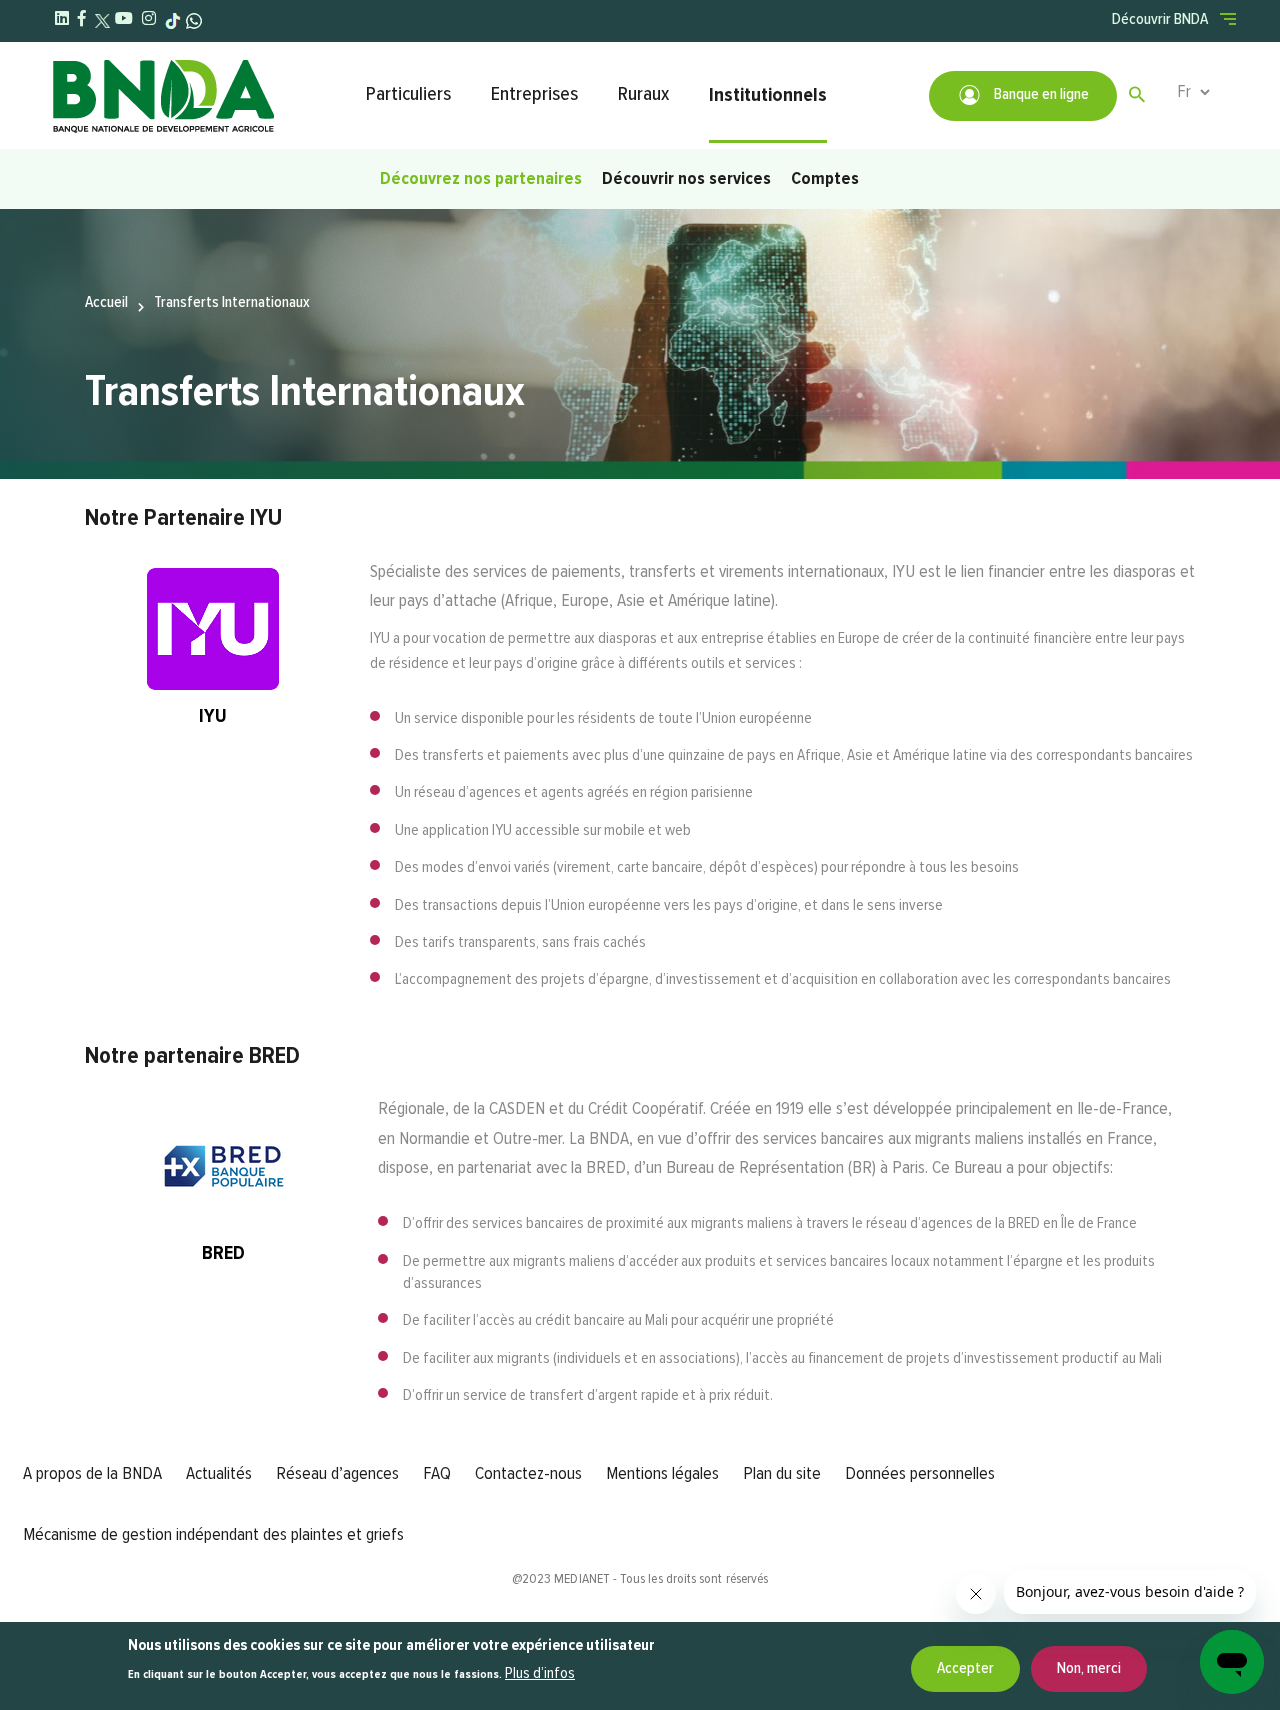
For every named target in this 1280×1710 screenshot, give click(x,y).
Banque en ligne (1040, 95)
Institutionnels (768, 95)
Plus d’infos (540, 1675)
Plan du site (782, 1474)
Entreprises (534, 94)
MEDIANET (582, 1579)
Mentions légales (662, 1474)
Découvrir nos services (686, 179)
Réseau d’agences (337, 1474)
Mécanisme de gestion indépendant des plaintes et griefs (213, 1535)
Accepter (965, 1669)
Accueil (106, 303)
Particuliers (408, 94)
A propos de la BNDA (92, 1474)
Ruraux (643, 94)
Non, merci (1089, 1669)
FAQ (437, 1474)
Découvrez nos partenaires (481, 179)
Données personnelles (920, 1474)
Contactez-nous (528, 1474)
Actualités (219, 1474)
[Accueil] (198, 95)
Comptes (825, 179)
